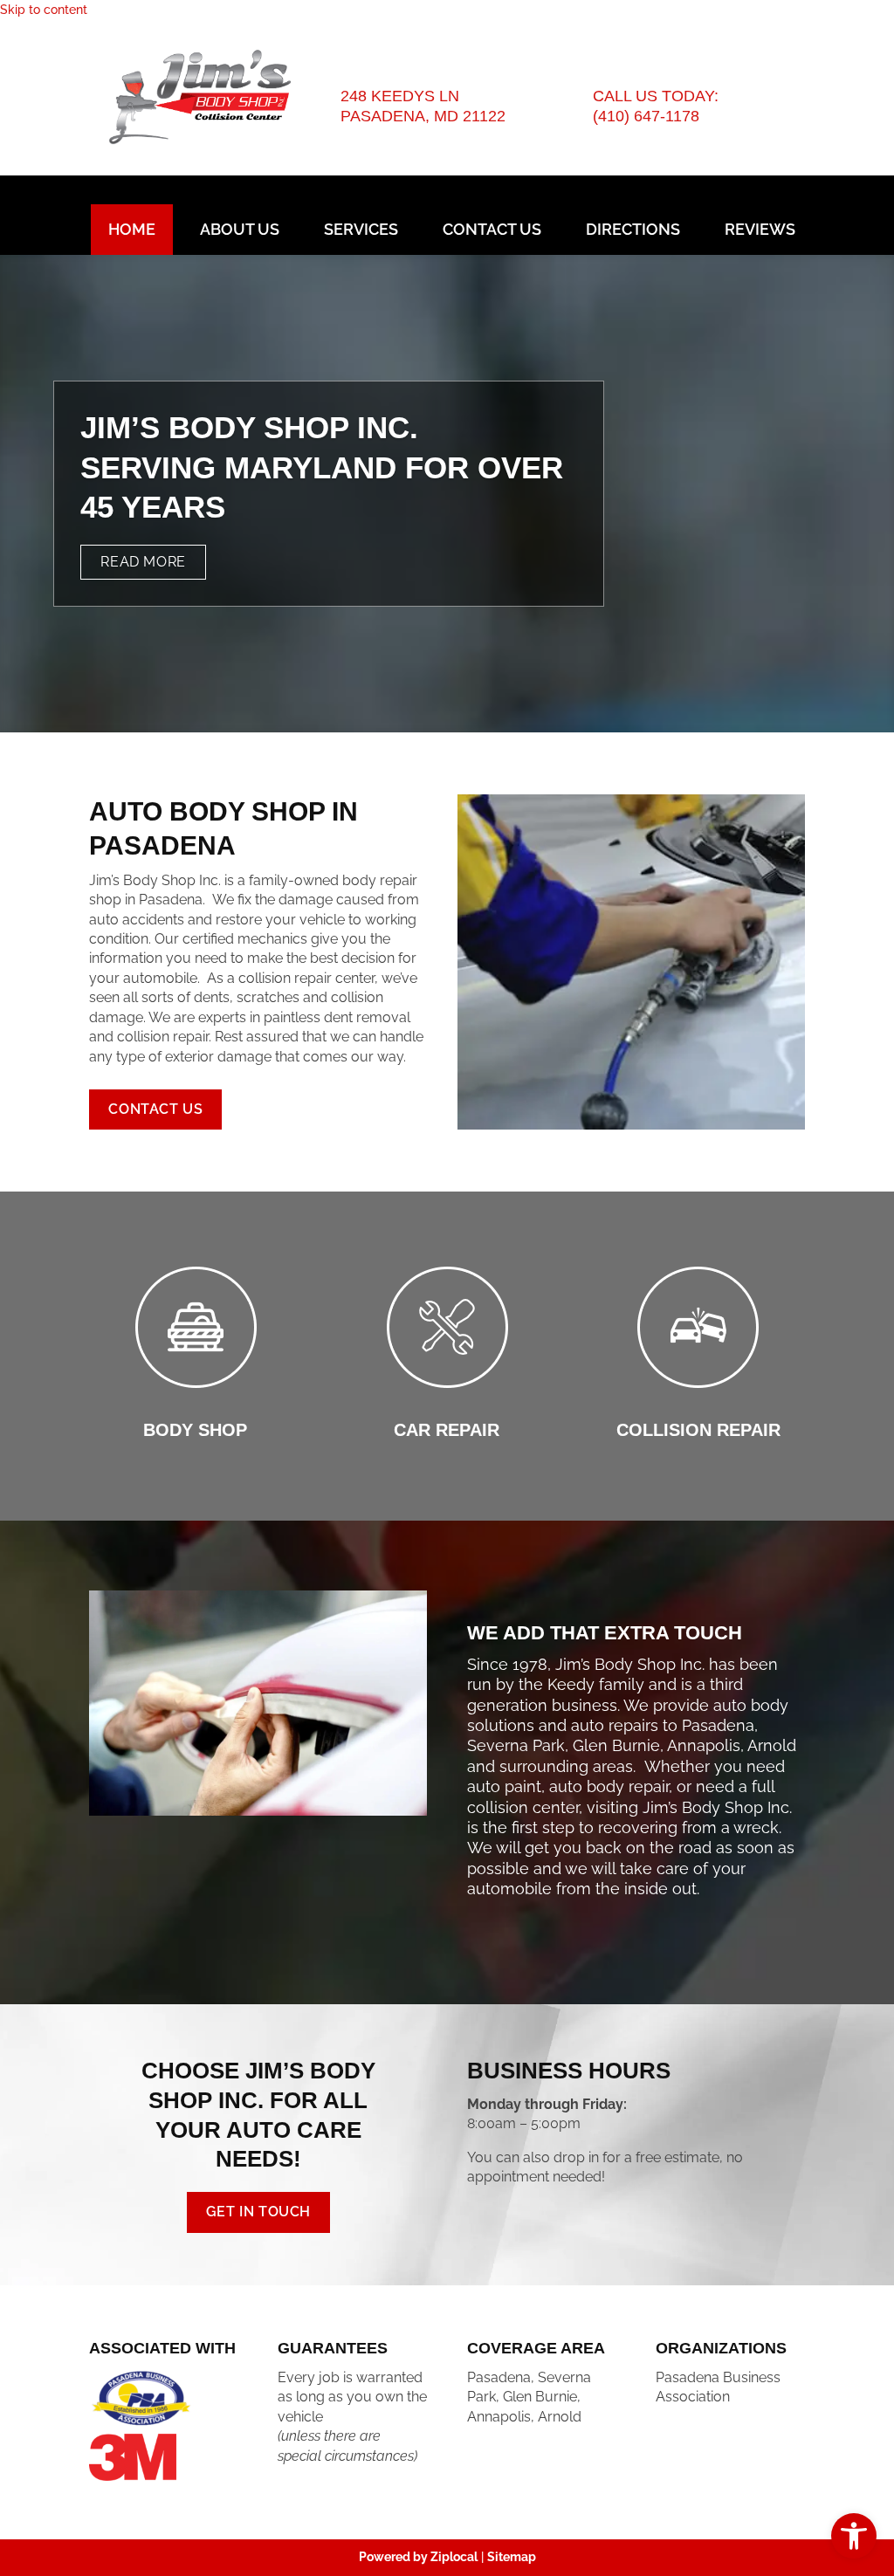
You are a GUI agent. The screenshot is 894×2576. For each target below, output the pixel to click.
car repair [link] (447, 1430)
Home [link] (132, 229)
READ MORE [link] (143, 562)
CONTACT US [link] (155, 1109)
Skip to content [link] (44, 10)
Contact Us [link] (492, 229)
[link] (854, 2536)
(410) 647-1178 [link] (646, 116)
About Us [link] (240, 229)
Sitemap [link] (512, 2557)
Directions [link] (633, 229)
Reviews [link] (760, 229)
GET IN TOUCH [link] (258, 2212)
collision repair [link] (698, 1430)
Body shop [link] (195, 1430)
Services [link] (361, 229)
